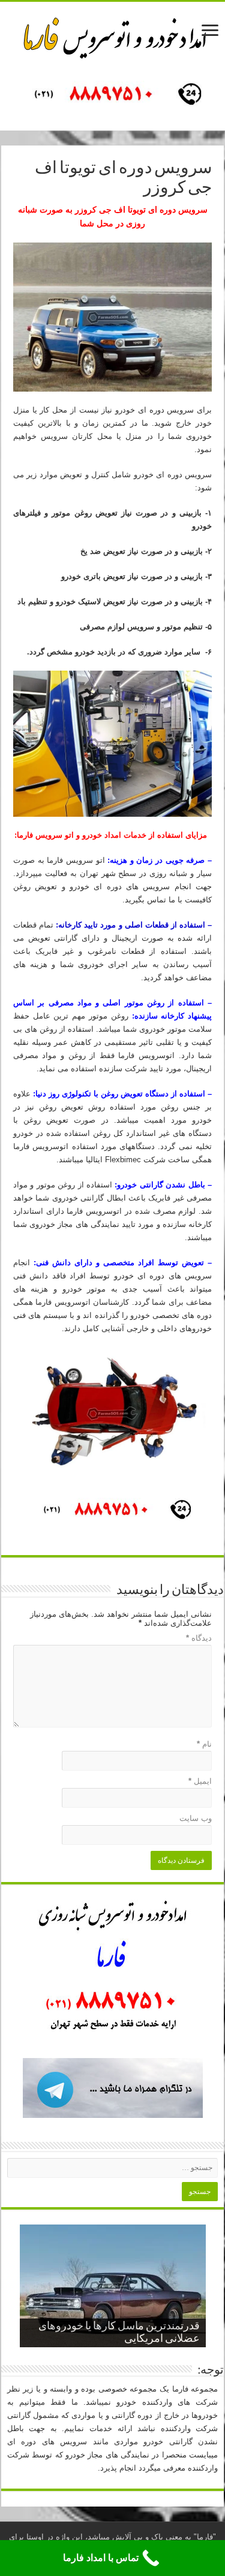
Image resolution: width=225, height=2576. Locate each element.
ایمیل (200, 1781)
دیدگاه (199, 1638)
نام (204, 1744)
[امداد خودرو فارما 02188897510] (113, 35)
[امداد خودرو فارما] (112, 96)
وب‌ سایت (196, 1818)
